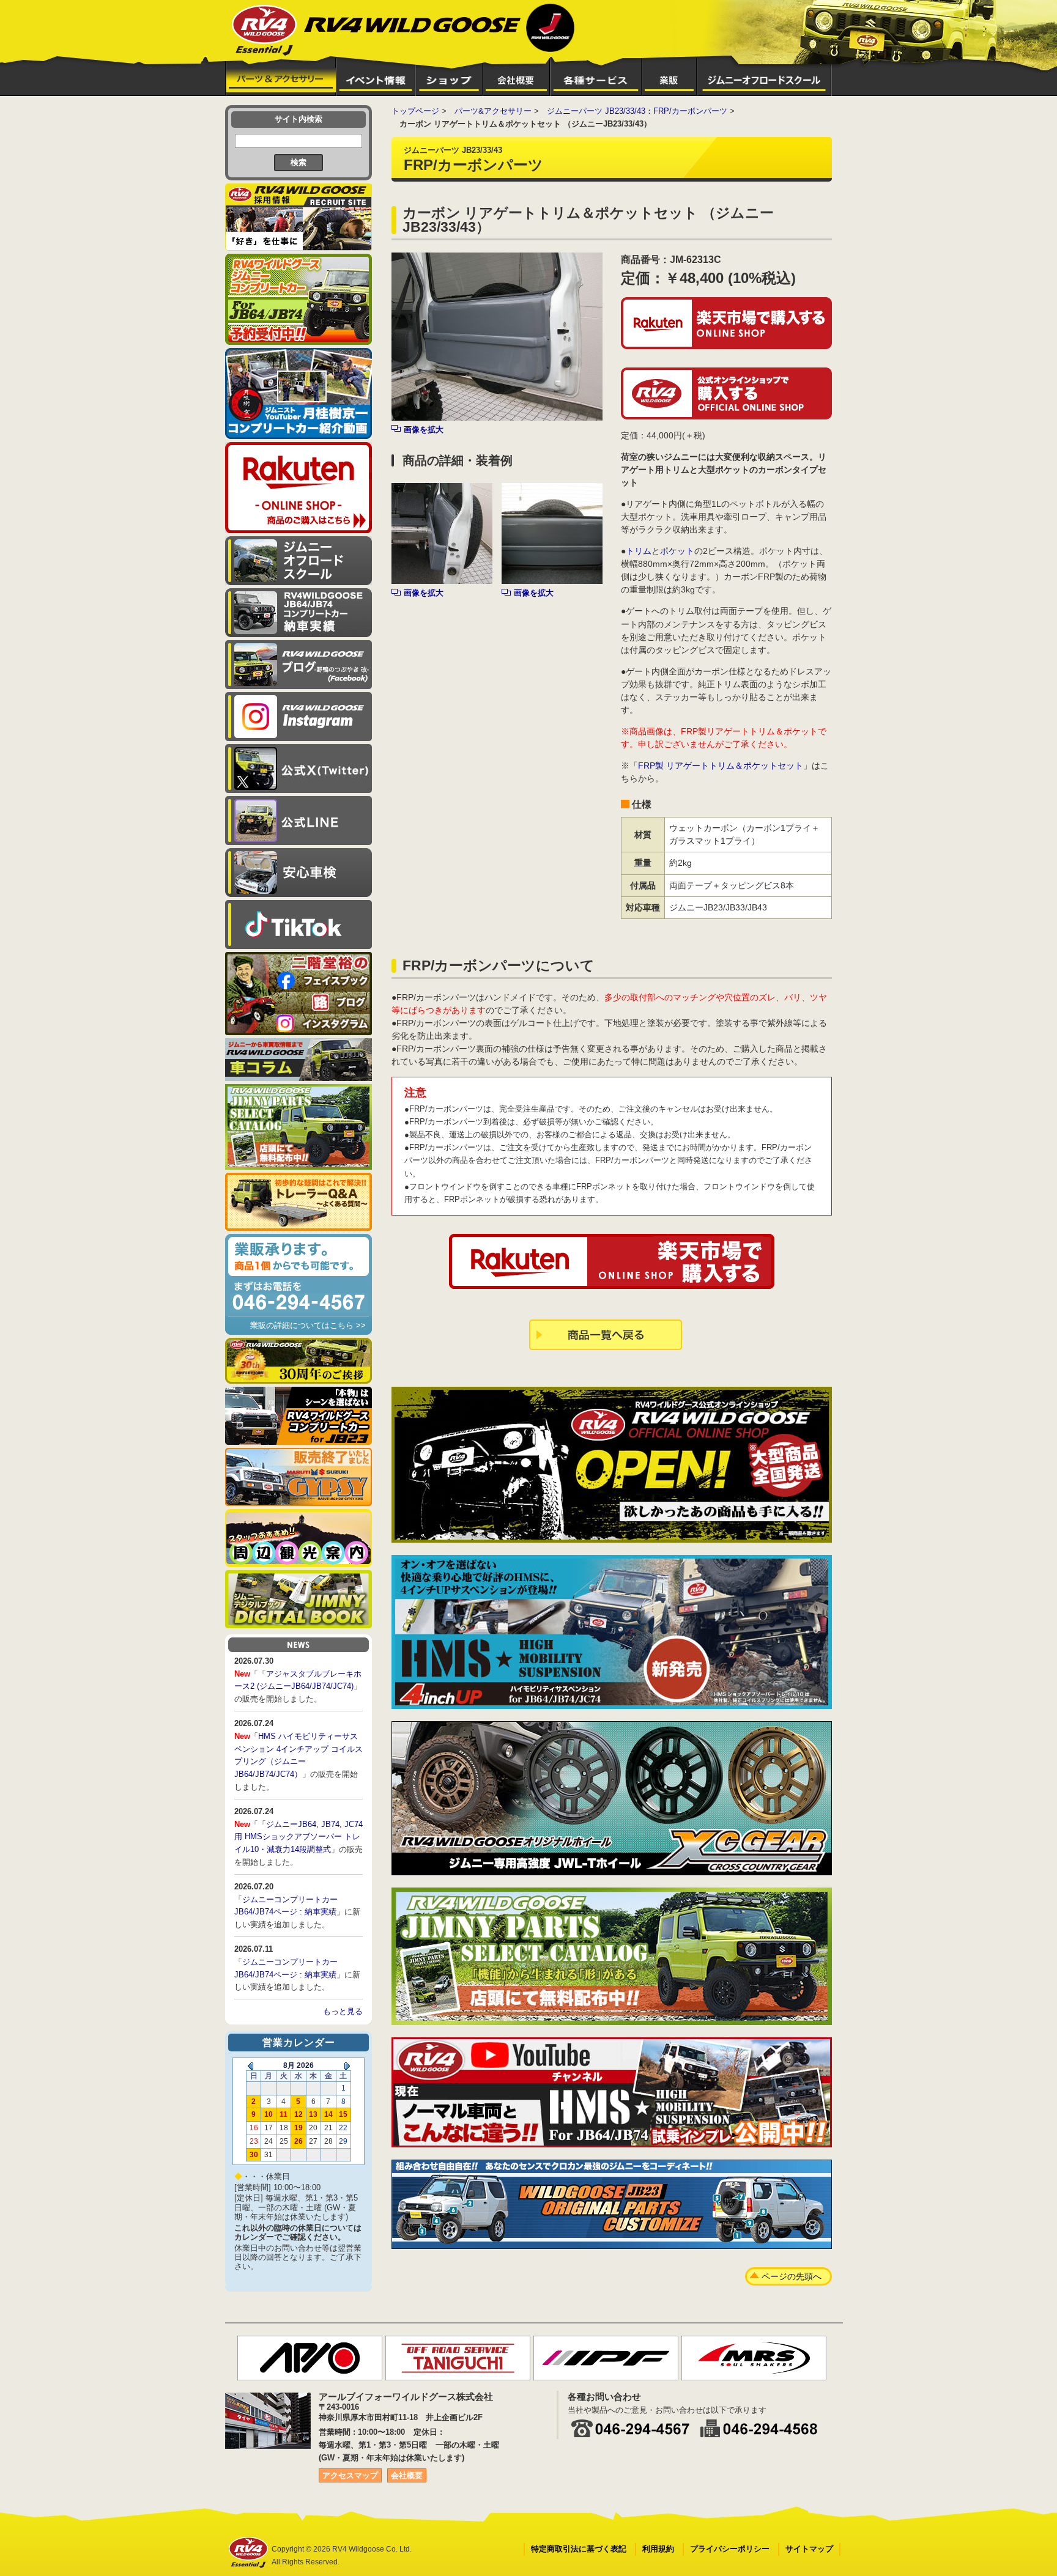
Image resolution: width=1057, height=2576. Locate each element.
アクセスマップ (350, 2475)
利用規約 (658, 2549)
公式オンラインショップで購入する (726, 393)
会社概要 (407, 2475)
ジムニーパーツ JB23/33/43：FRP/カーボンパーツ (637, 111)
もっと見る (343, 2011)
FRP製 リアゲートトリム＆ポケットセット (721, 766)
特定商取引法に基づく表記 (579, 2549)
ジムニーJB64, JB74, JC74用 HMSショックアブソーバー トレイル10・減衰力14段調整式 (299, 1837)
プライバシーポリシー (730, 2549)
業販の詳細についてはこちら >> (308, 1325)
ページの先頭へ (792, 2276)
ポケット (677, 551)
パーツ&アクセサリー (493, 111)
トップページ (415, 111)
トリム (639, 551)
